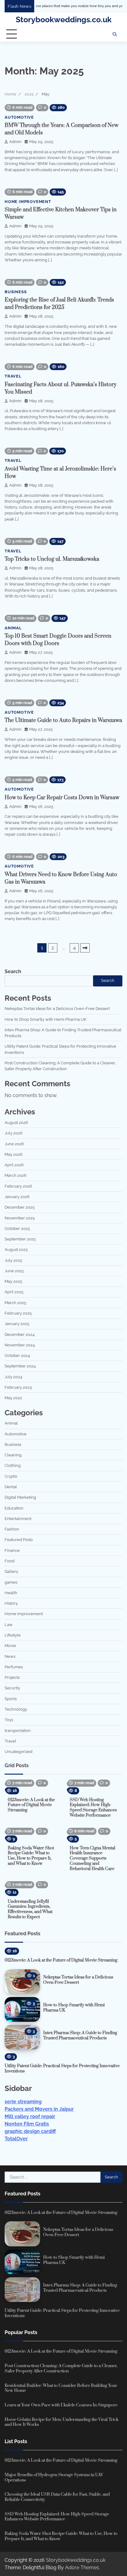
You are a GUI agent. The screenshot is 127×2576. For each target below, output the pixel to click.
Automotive (19, 117)
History (11, 1603)
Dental (11, 1487)
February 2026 (18, 1186)
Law (9, 1625)
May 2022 (13, 1398)
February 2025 (18, 1313)
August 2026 (16, 1123)
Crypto (11, 1476)
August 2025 (16, 1250)
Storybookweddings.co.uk (64, 19)
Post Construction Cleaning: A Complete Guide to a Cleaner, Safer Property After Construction (61, 2369)
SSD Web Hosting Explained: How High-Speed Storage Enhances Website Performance (93, 1808)
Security (12, 1688)
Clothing (13, 1465)
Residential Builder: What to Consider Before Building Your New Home (61, 2388)
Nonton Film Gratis (27, 2124)
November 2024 (20, 1345)
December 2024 (20, 1334)
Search (13, 971)
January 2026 (17, 1197)
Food (10, 1561)
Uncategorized (18, 1752)
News (10, 1656)
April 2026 (14, 1165)
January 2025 (17, 1324)
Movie (10, 1646)
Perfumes (14, 1667)
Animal (13, 628)
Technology (16, 1709)
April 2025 (14, 1292)
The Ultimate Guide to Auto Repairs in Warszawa (63, 720)
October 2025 (17, 1229)
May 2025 (13, 1281)
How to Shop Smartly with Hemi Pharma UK (45, 1019)
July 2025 (13, 1260)
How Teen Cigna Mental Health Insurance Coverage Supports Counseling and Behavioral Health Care (92, 1858)
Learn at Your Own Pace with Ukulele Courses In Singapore (61, 2405)
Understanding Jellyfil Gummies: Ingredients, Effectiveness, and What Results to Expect (30, 1909)
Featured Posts (19, 1540)
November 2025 (20, 1218)
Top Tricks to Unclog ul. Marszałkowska (52, 559)
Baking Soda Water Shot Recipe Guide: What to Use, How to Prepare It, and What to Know (31, 1856)
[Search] (115, 34)
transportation (18, 1731)
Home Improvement (28, 202)
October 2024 (17, 1356)
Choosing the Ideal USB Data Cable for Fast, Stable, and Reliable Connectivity (57, 2497)
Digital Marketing (20, 1497)
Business (16, 292)
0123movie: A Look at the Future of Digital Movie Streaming (31, 1805)
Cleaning (13, 1455)
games (11, 1582)
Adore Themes (82, 2568)
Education (14, 1508)
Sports (11, 1699)
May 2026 (14, 1154)
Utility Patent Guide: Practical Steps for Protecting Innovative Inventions (62, 2069)
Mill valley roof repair (30, 2116)
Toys (9, 1720)
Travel (13, 376)
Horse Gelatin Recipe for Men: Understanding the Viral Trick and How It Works (61, 2422)
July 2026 (14, 1133)
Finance (12, 1550)
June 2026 (14, 1144)
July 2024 (13, 1377)
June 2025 (14, 1271)
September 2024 (20, 1366)
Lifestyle (13, 1635)
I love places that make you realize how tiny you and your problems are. (59, 6)
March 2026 (16, 1175)
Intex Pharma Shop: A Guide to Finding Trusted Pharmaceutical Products (80, 2035)
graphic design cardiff (30, 2131)
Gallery (11, 1571)
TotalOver (16, 2139)
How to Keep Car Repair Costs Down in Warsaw (62, 798)
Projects (12, 1677)
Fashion (12, 1529)
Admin (15, 142)
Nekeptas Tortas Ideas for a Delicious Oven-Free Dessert (57, 1009)
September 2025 (20, 1239)
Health (11, 1593)
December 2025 (20, 1207)
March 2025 (15, 1303)
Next (85, 948)
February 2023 (18, 1387)
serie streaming (23, 2102)
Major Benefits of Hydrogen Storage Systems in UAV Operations (54, 2478)
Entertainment (18, 1519)
